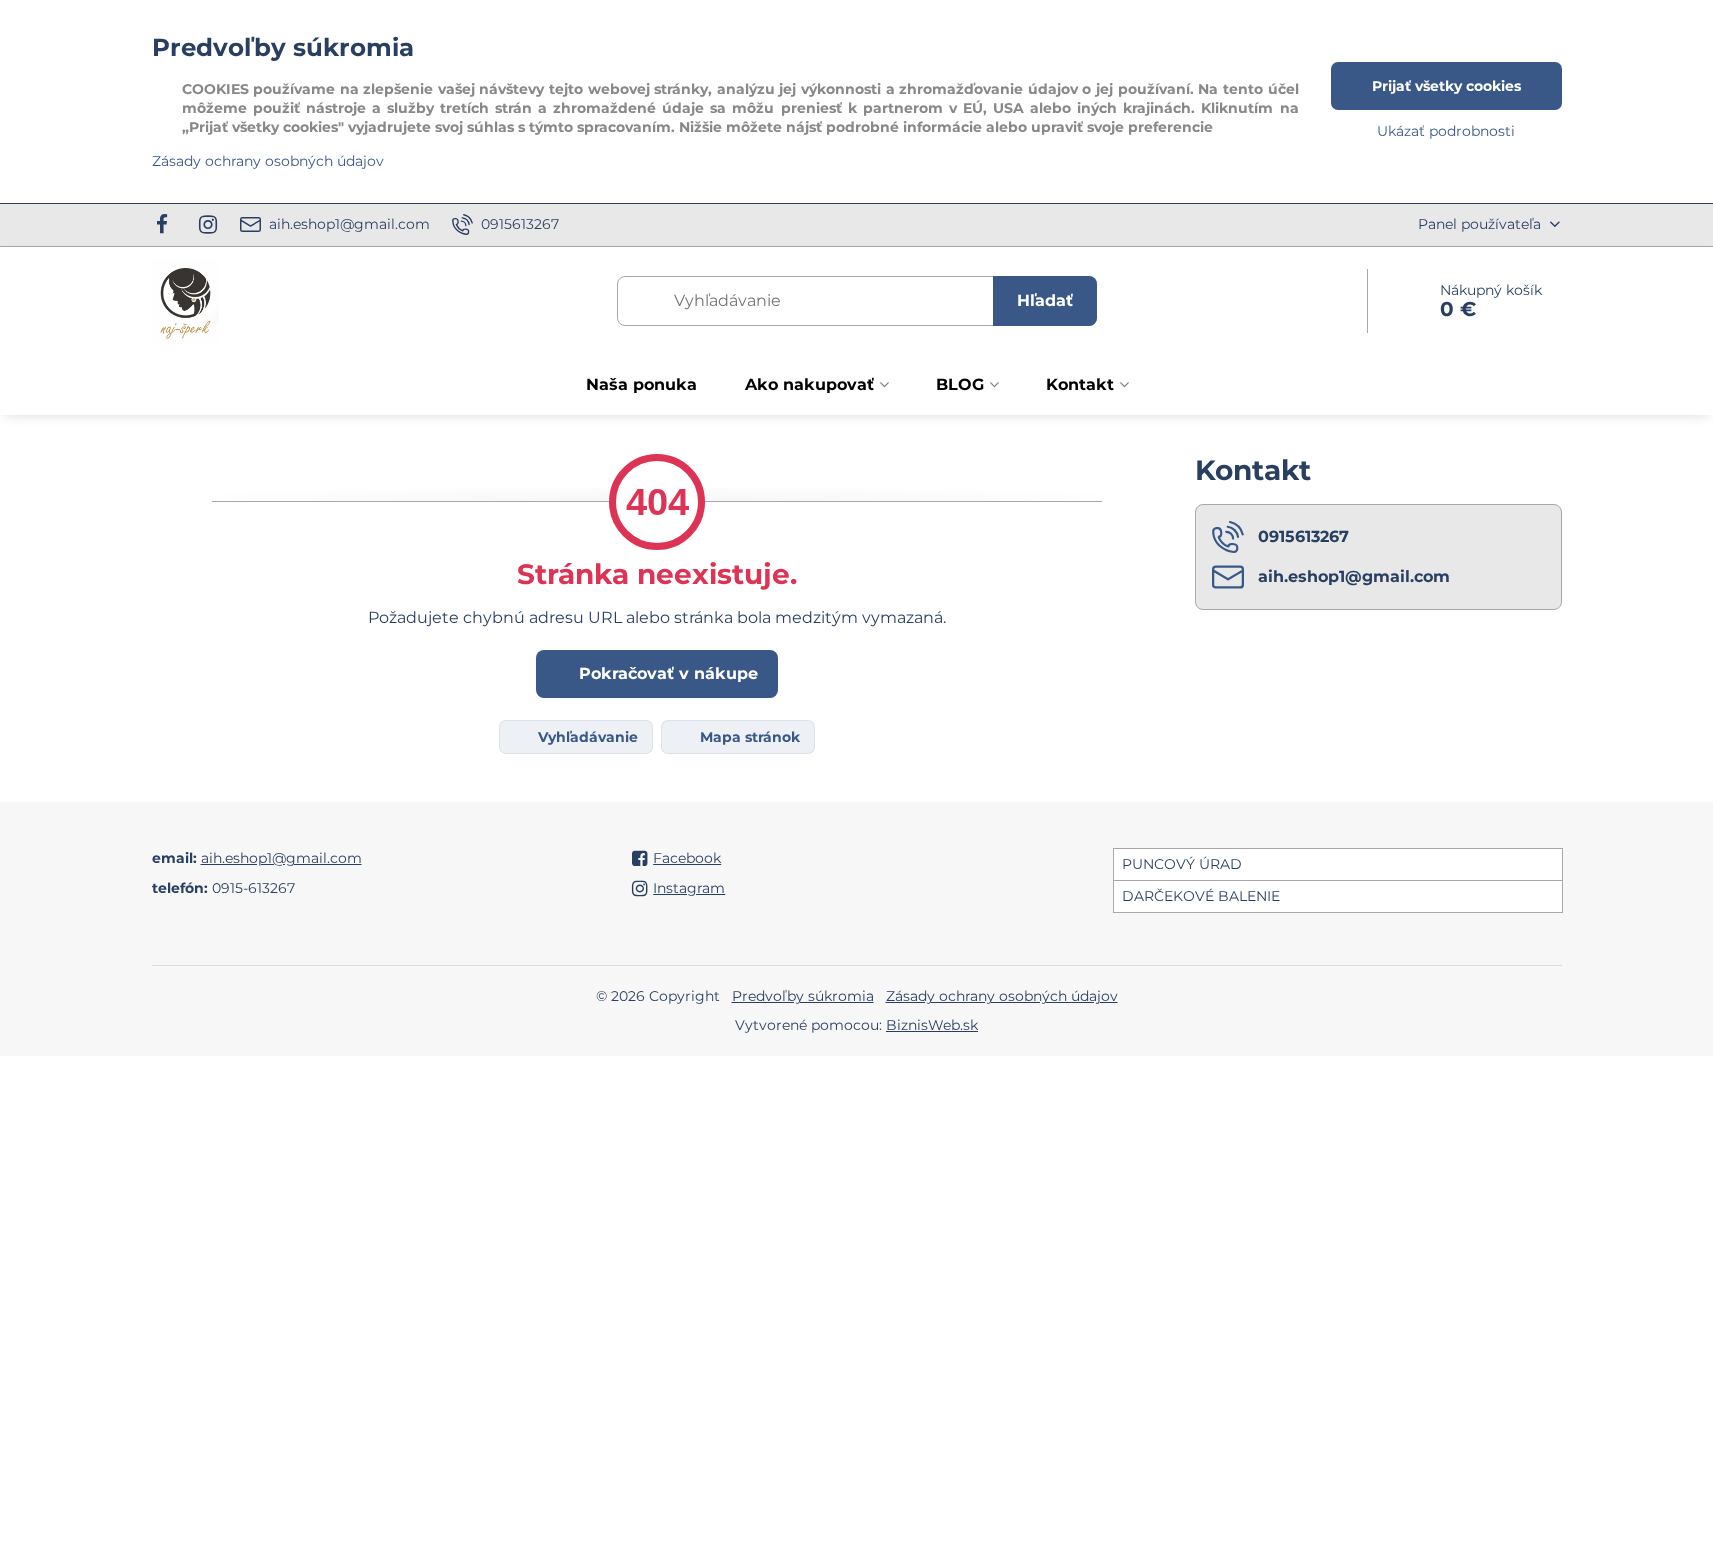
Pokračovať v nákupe (666, 673)
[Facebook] (168, 225)
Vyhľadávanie (586, 737)
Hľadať (1045, 300)
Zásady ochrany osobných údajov (1002, 996)
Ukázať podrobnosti (1446, 131)
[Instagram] (208, 225)
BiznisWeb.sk (932, 1025)
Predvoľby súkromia (803, 996)
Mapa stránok (748, 737)
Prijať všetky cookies (1446, 86)
